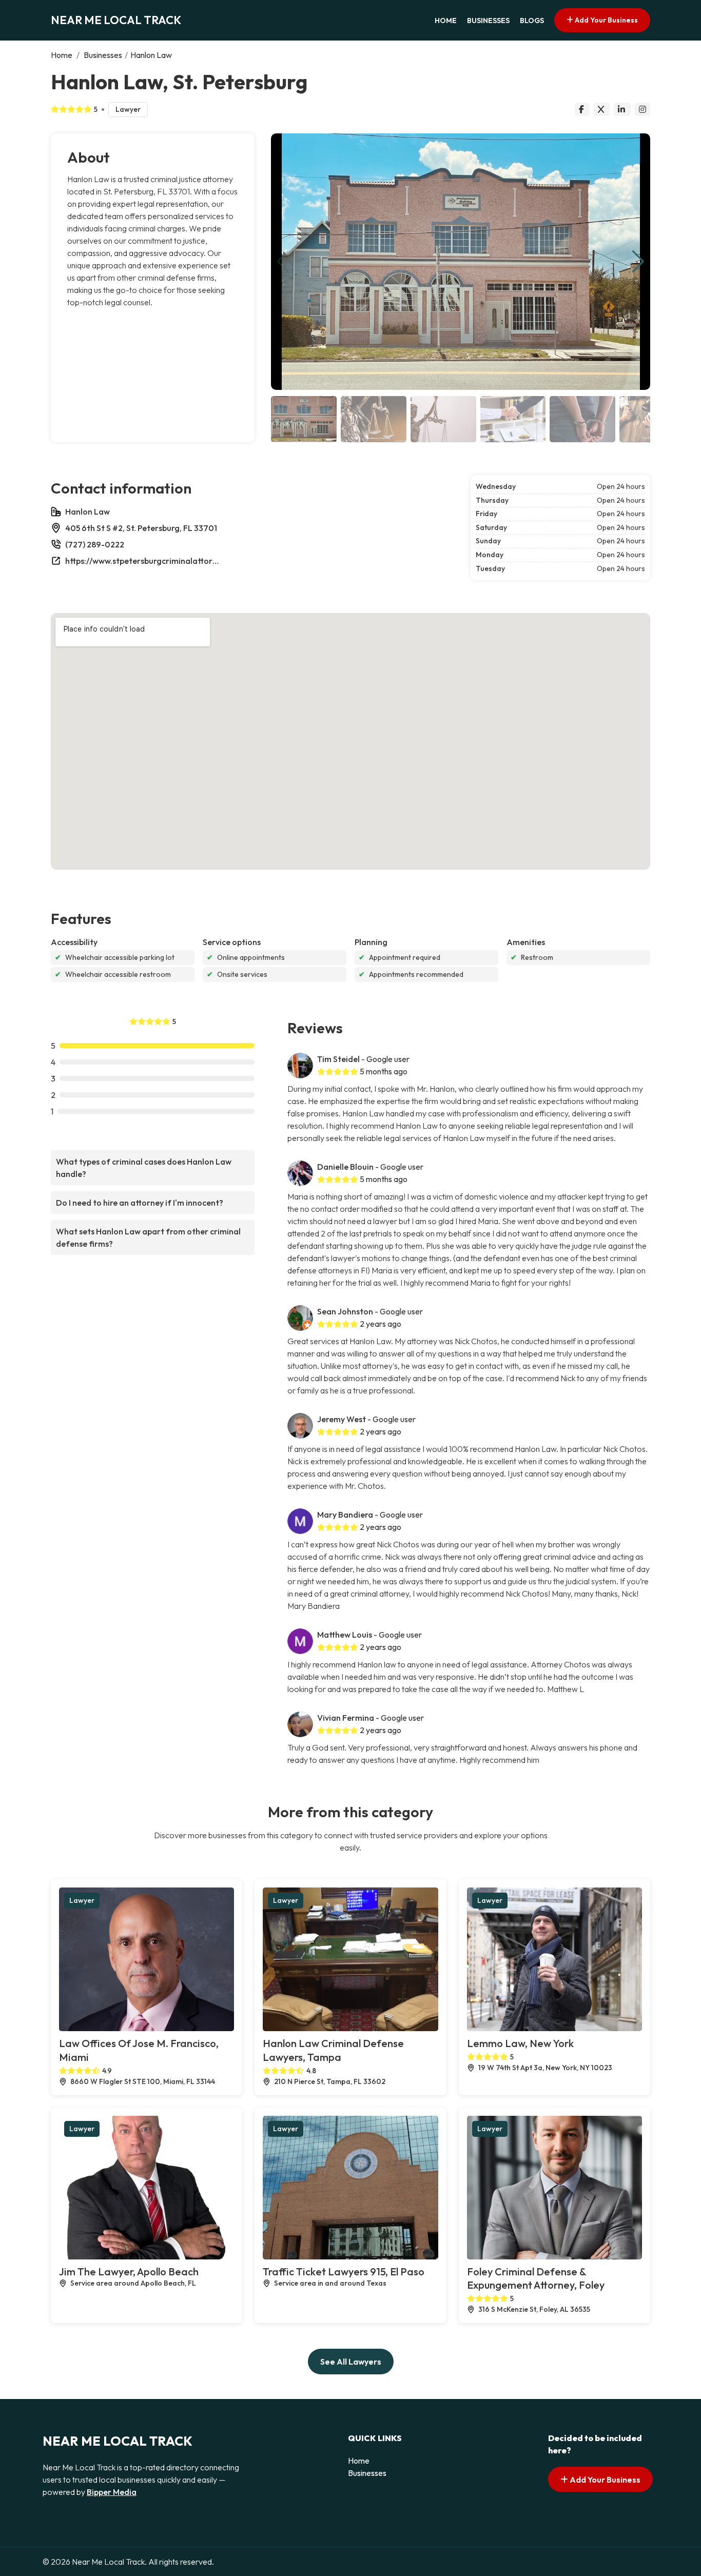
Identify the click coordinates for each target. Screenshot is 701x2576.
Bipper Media (112, 2492)
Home (446, 21)
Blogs (532, 21)
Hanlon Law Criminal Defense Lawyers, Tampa (333, 2050)
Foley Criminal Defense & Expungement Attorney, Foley (536, 2278)
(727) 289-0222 (95, 544)
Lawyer (128, 109)
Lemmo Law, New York (520, 2043)
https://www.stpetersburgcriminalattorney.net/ (142, 561)
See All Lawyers (351, 2362)
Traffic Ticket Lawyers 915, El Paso (344, 2272)
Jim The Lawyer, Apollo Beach (129, 2272)
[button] (638, 262)
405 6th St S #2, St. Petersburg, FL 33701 (141, 528)
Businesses (488, 21)
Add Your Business (606, 20)
